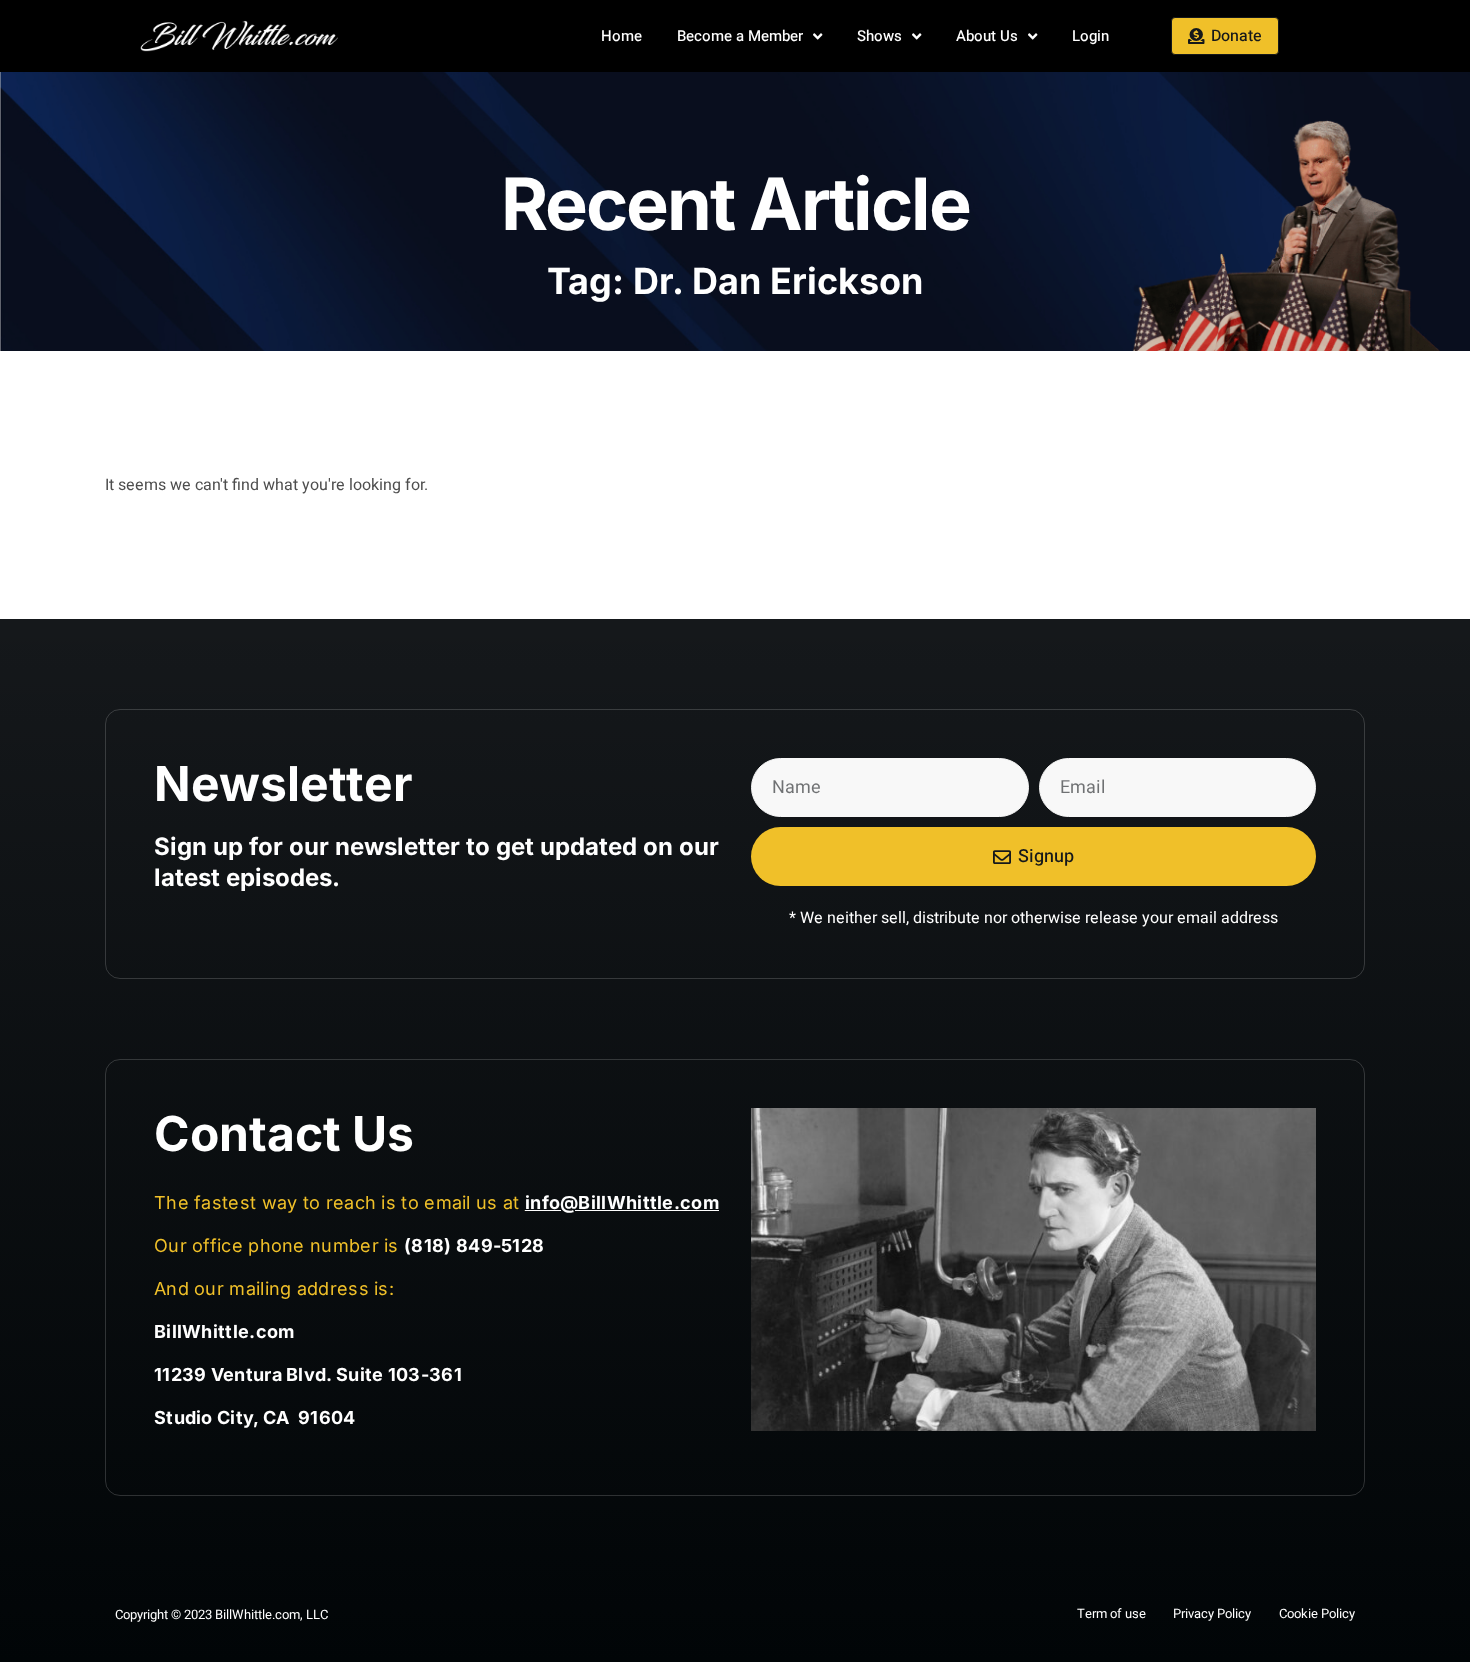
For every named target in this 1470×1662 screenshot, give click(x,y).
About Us (987, 36)
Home (621, 36)
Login (1090, 36)
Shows (879, 36)
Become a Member (740, 36)
